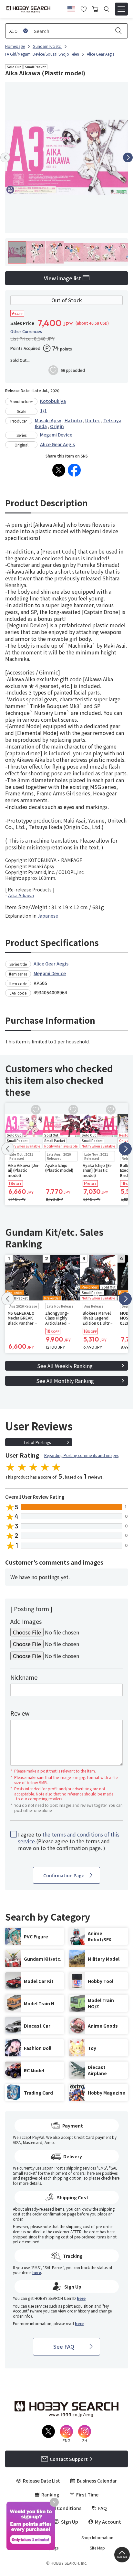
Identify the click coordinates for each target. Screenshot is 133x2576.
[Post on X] (59, 470)
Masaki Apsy (48, 420)
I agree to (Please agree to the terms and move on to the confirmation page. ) (69, 1841)
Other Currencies (26, 331)
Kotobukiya (53, 401)
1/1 (43, 411)
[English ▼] (71, 8)
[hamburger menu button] (121, 9)
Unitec (93, 420)
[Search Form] (107, 9)
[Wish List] (84, 8)
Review (20, 1713)
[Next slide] (128, 157)
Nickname (24, 1677)
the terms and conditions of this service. (69, 1838)
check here (110, 2178)
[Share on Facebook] (74, 470)
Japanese (48, 916)
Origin (57, 426)
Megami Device (56, 435)
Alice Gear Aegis (57, 444)
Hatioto (73, 420)
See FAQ (64, 2346)
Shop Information (97, 2538)
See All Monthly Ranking (65, 1381)
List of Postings (37, 1442)
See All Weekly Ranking (65, 1366)
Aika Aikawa (21, 895)
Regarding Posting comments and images (81, 1455)
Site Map (97, 2548)
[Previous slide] (5, 157)
